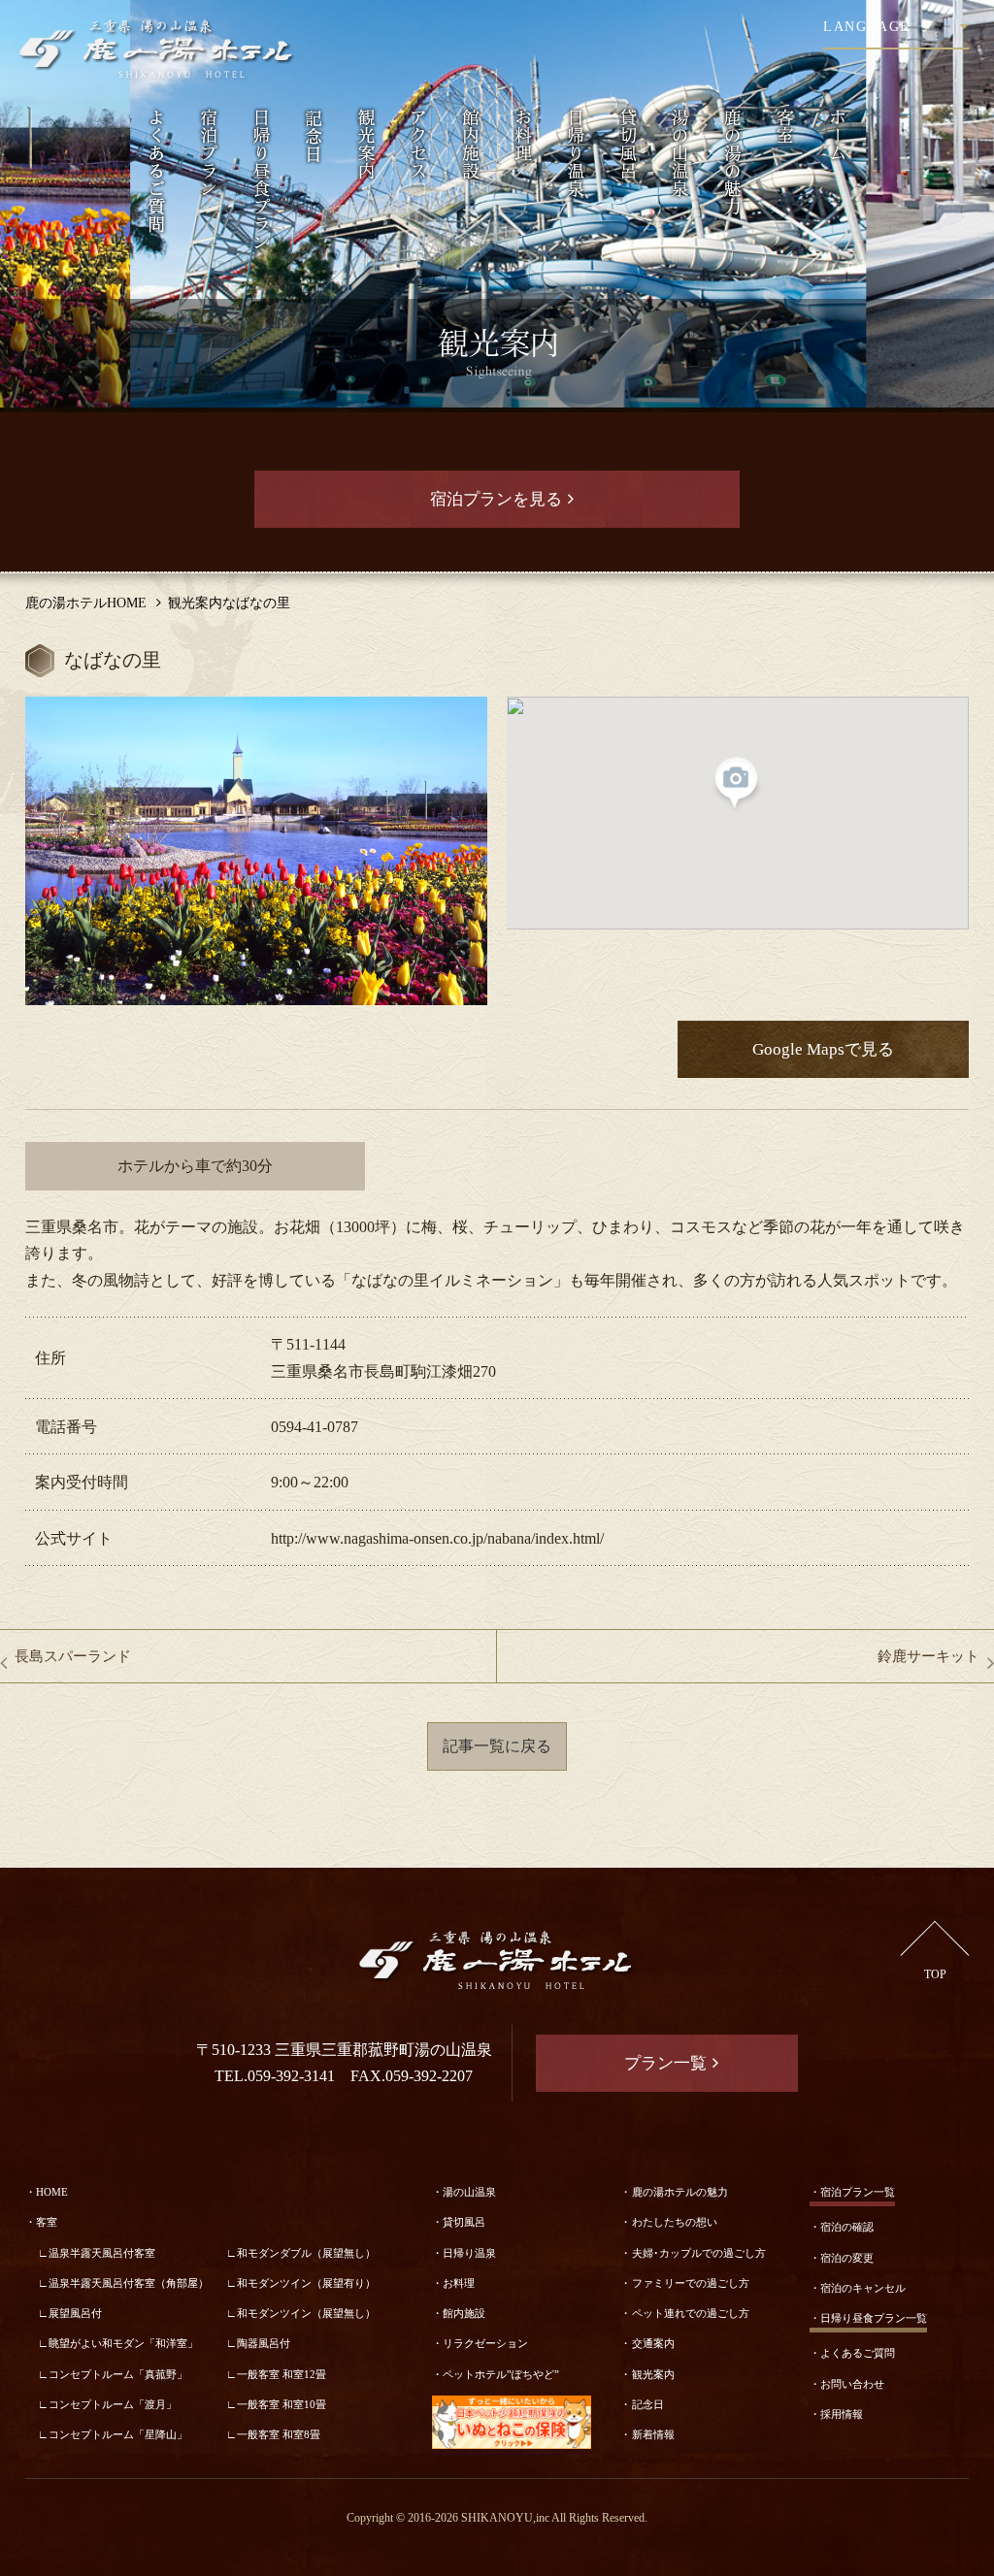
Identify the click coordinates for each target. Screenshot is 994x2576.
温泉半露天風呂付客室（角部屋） (129, 2283)
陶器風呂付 (264, 2343)
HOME (52, 2192)
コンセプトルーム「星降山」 (118, 2434)
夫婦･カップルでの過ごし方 (699, 2253)
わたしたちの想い (675, 2222)
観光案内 (653, 2374)
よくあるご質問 (858, 2353)
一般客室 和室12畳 (282, 2374)
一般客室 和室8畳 (279, 2434)
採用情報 (842, 2414)
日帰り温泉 (469, 2253)
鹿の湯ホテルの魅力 (680, 2192)
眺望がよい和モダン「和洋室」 (123, 2343)
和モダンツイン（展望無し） (306, 2313)
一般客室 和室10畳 (282, 2404)
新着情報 (653, 2434)
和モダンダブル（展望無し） (306, 2253)
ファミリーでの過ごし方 (691, 2283)
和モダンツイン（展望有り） (306, 2283)
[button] (737, 785)
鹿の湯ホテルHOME (86, 603)
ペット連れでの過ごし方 (691, 2313)
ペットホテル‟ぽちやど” (501, 2374)
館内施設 (464, 2313)
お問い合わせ (852, 2384)
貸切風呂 (464, 2222)
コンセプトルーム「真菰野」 (118, 2374)
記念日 (648, 2404)
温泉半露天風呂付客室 (102, 2253)
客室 (47, 2222)
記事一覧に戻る (497, 1746)
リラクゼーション (485, 2343)
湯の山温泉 (469, 2192)
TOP (935, 1974)
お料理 (459, 2283)
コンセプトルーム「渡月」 (113, 2404)
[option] (257, 851)
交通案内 (653, 2343)
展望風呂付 (75, 2313)
